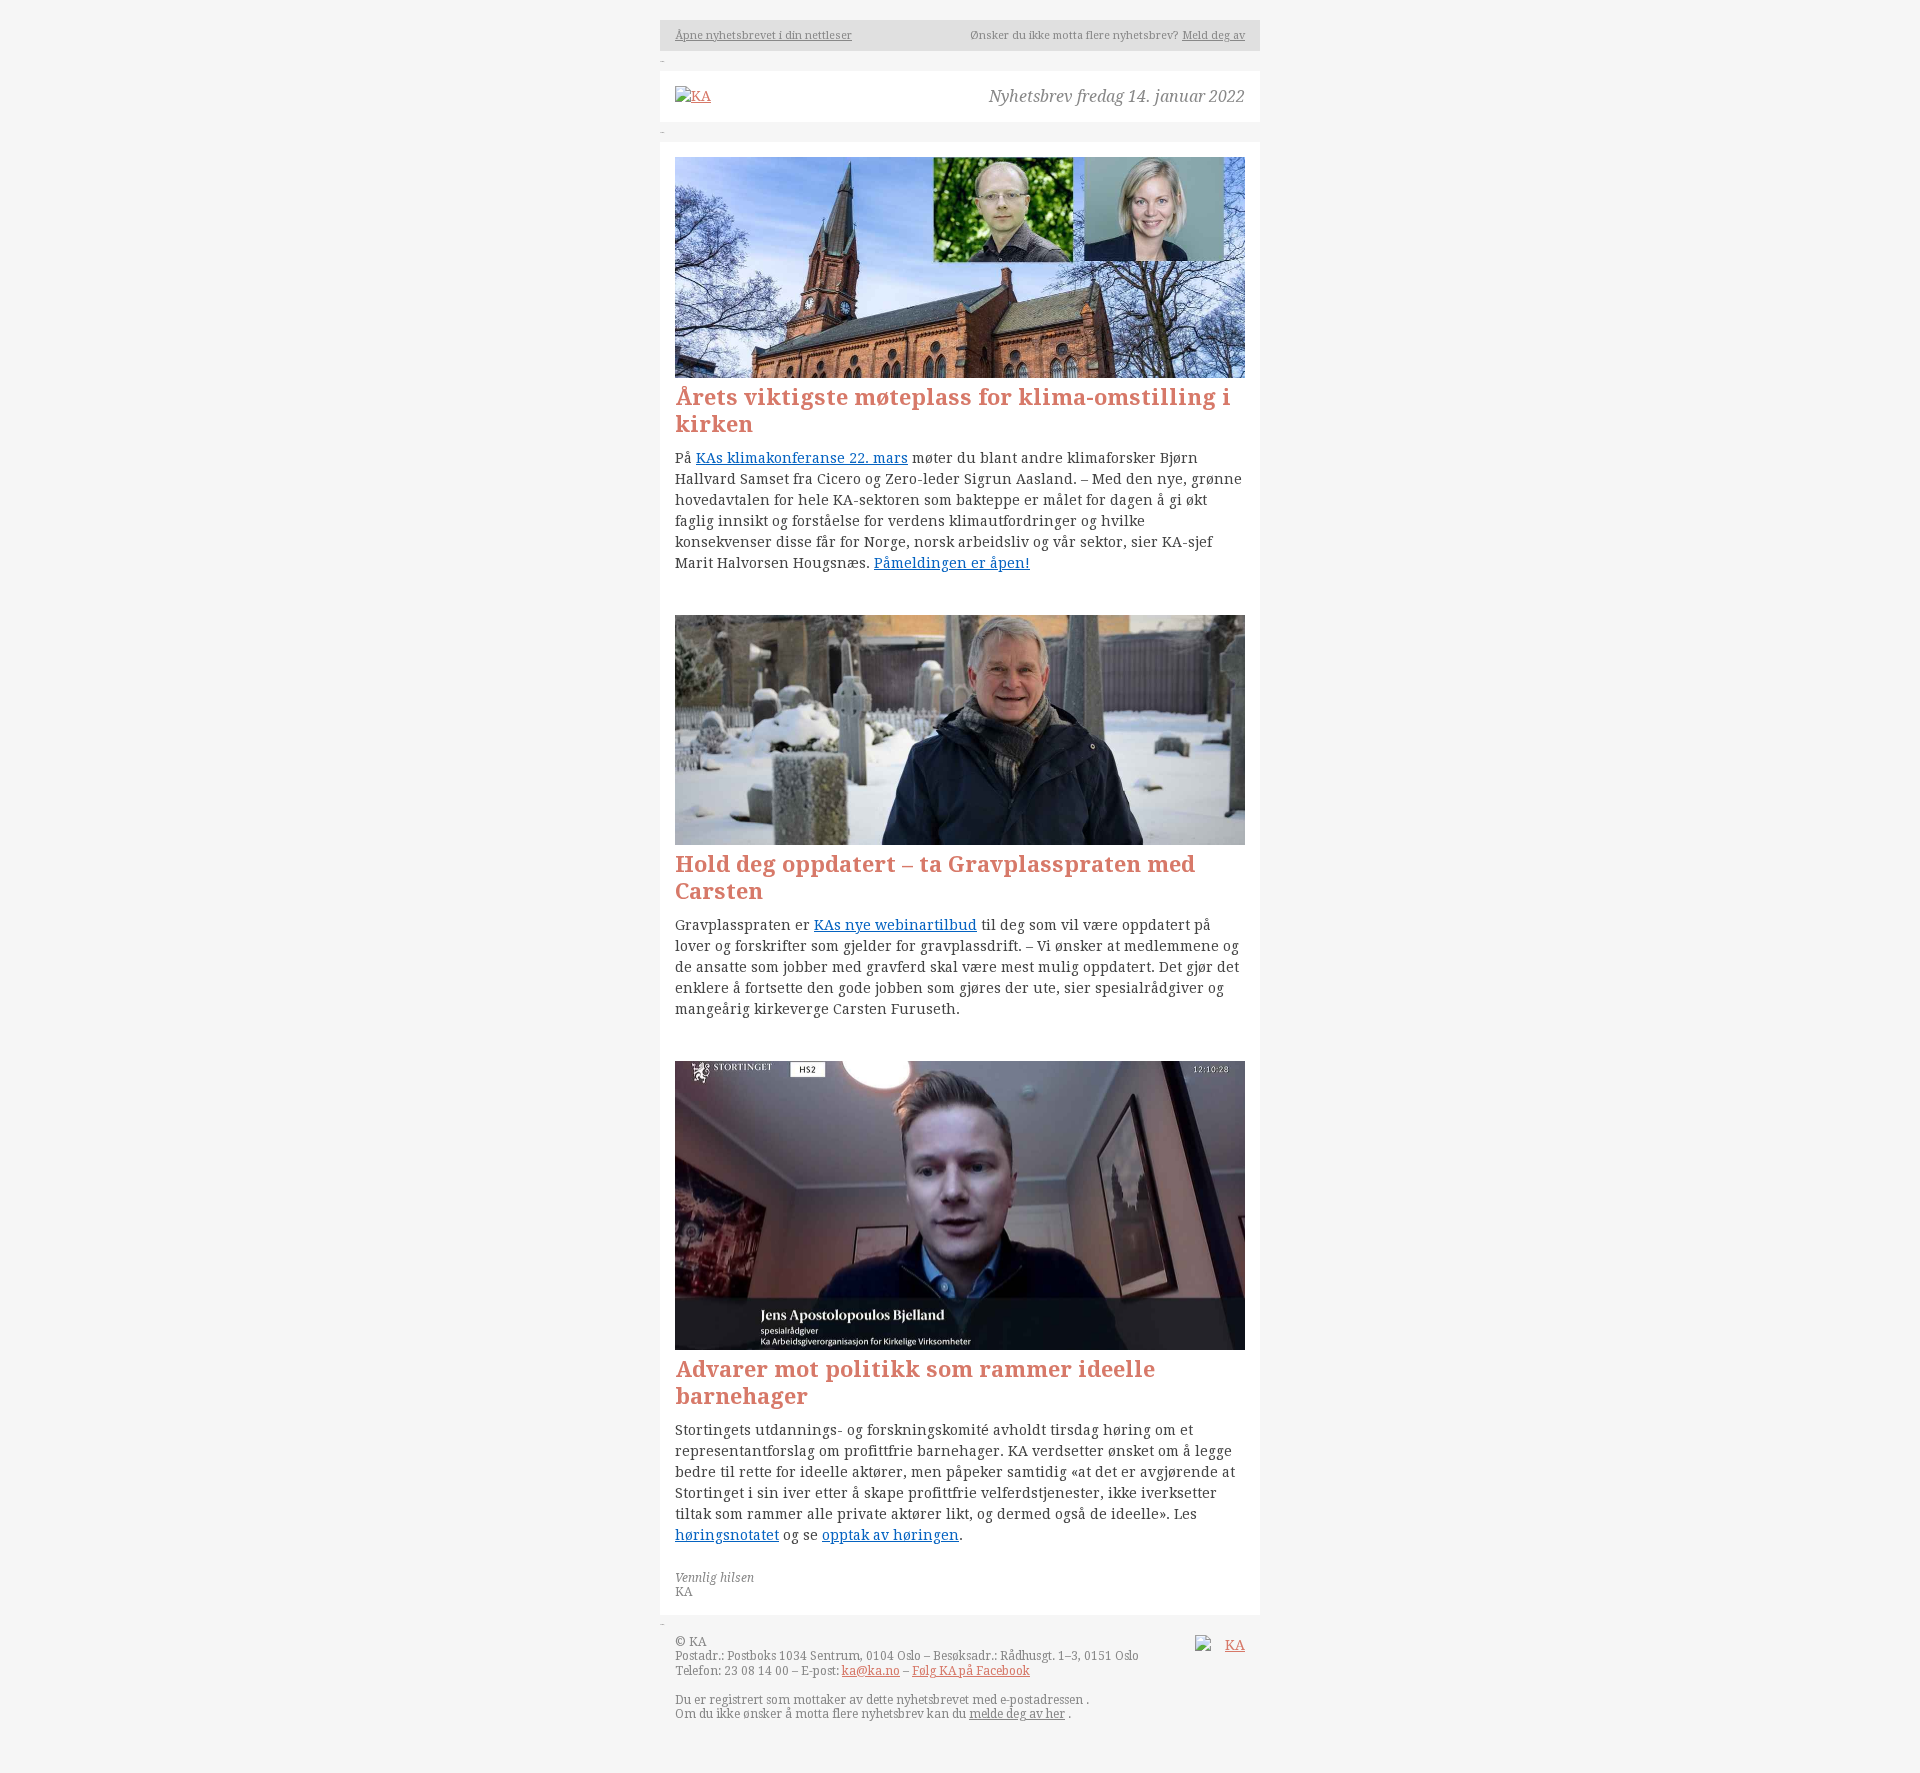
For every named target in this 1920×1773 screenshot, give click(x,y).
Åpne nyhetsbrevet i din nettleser (763, 35)
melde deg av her (1017, 1714)
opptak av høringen (890, 1535)
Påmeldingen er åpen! (952, 563)
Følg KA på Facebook (971, 1671)
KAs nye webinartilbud (895, 925)
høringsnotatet (727, 1535)
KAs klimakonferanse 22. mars (802, 458)
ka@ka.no (871, 1671)
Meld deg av (1213, 35)
